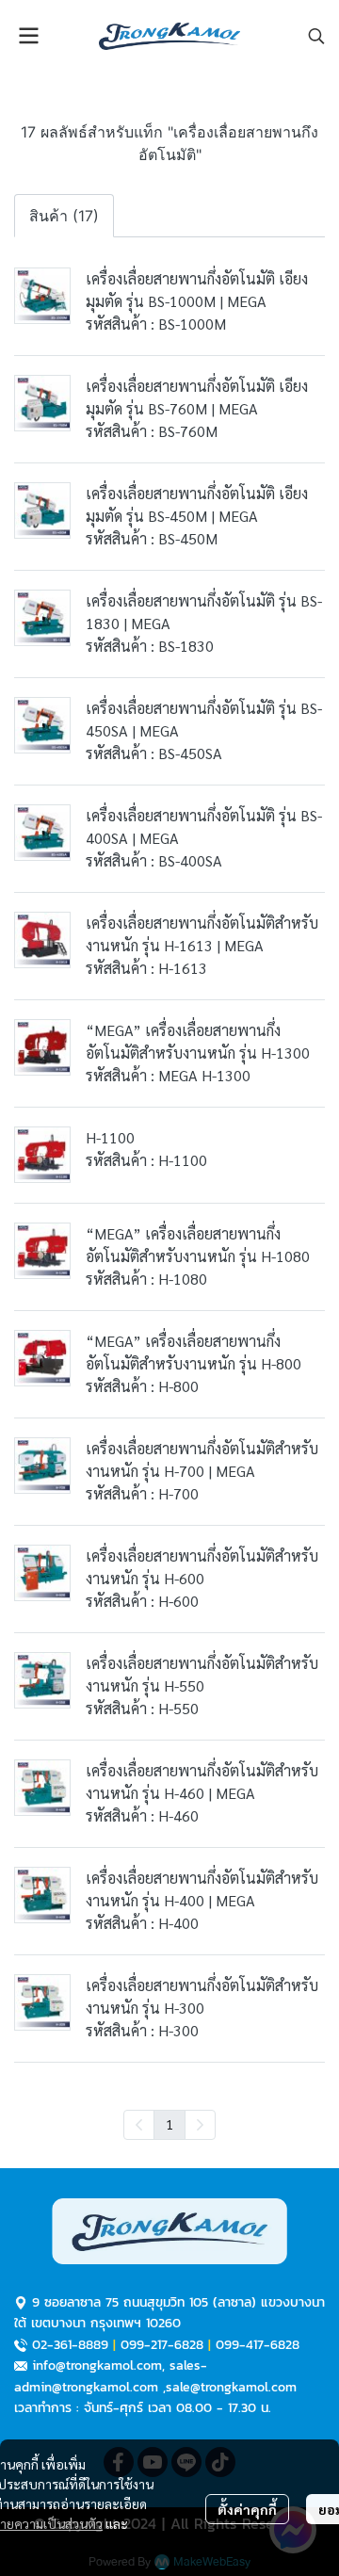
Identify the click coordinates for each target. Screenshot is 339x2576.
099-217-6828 (162, 2345)
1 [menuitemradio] (169, 2124)
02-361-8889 (70, 2345)
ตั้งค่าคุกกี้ (247, 2509)
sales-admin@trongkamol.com (111, 2376)
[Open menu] (28, 36)
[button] (316, 36)
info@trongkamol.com (97, 2365)
